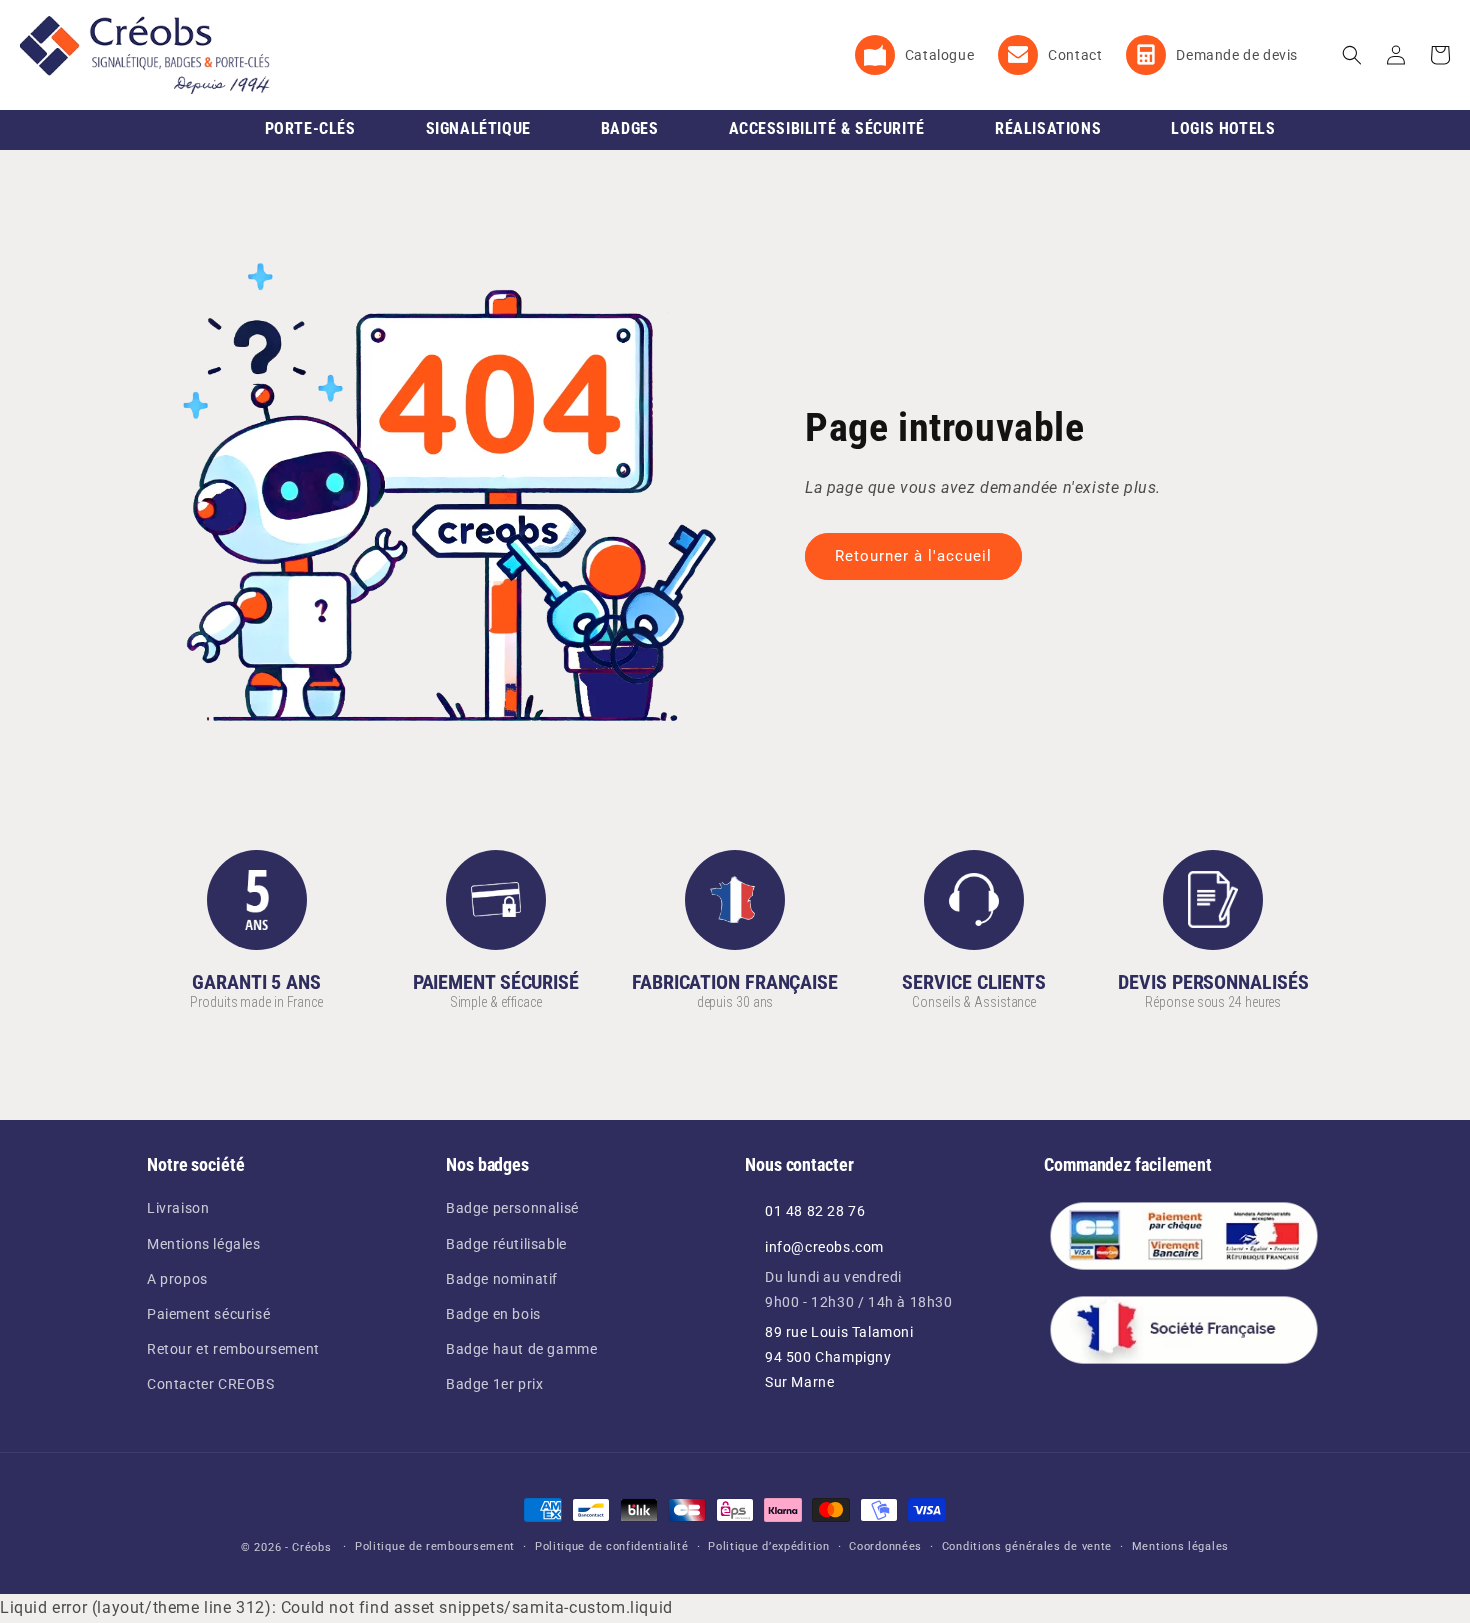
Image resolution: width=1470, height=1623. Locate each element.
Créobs (311, 1547)
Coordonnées (885, 1546)
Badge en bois (493, 1314)
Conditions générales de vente (1027, 1546)
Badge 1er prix (494, 1384)
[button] (1352, 55)
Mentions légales (204, 1244)
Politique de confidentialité (612, 1546)
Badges (630, 128)
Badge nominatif (502, 1279)
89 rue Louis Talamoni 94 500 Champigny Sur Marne (839, 1357)
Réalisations (1048, 128)
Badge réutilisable (506, 1244)
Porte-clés (310, 128)
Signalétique (478, 128)
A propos (177, 1279)
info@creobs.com (824, 1247)
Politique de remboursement (435, 1546)
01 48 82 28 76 (815, 1211)
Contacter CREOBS (211, 1384)
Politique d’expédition (768, 1546)
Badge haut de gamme (521, 1349)
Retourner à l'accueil (913, 556)
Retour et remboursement (233, 1349)
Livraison (178, 1208)
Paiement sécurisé (208, 1314)
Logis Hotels (1223, 128)
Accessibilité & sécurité (827, 128)
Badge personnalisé (512, 1208)
